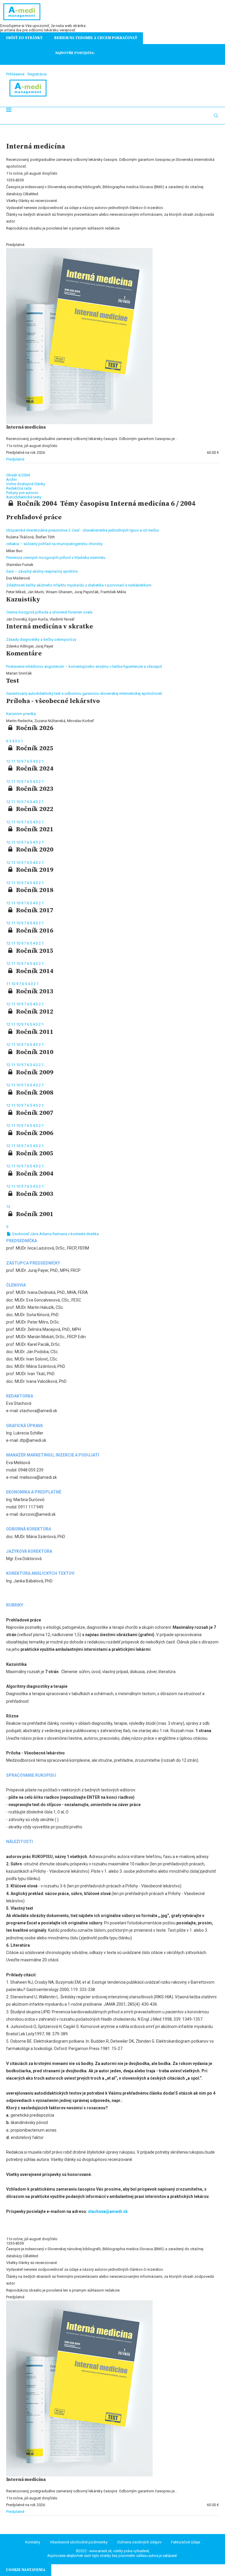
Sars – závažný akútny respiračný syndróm (42, 571)
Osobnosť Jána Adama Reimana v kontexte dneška (55, 1234)
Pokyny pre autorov (22, 493)
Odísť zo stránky (24, 38)
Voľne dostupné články (26, 484)
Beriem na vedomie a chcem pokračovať (96, 38)
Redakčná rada (19, 488)
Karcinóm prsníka (21, 714)
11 (14, 761)
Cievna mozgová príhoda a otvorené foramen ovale (49, 612)
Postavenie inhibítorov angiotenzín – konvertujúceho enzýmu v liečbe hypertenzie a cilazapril (84, 666)
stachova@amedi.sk (108, 2211)
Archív (11, 479)
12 (9, 761)
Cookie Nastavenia (26, 2570)
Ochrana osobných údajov (139, 2542)
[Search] (216, 116)
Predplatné (15, 459)
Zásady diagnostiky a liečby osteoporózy (41, 639)
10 (19, 761)
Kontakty (33, 2542)
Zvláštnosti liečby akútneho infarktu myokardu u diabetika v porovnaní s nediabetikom (79, 585)
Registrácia (37, 74)
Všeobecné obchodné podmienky (79, 2542)
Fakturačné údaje (186, 2542)
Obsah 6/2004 (18, 475)
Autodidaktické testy (24, 497)
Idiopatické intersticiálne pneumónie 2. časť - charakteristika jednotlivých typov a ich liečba (82, 530)
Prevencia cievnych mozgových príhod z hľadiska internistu (56, 558)
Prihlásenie (15, 74)
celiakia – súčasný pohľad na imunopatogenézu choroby (54, 544)
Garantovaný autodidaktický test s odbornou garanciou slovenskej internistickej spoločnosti (84, 693)
